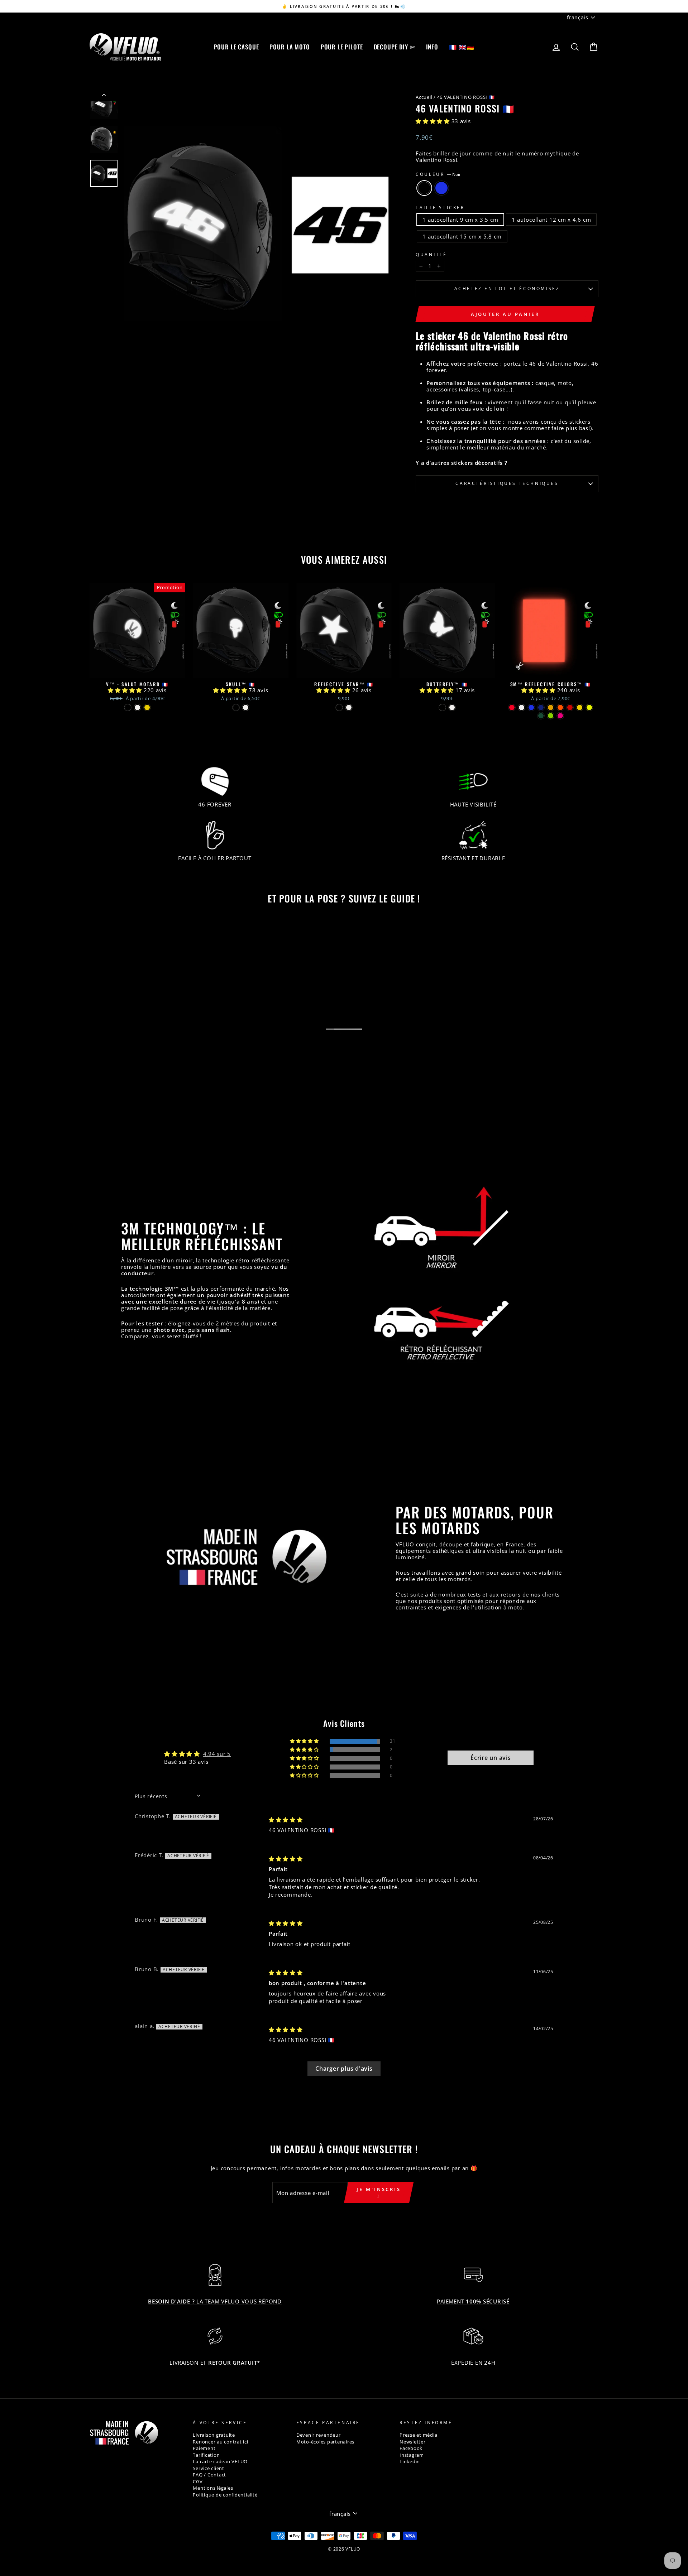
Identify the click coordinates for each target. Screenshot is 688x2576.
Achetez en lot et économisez (507, 288)
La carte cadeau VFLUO (220, 2462)
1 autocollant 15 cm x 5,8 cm (462, 236)
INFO (432, 47)
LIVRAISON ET (215, 2363)
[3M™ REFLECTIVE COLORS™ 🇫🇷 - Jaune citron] (580, 707)
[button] (434, 121)
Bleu (441, 188)
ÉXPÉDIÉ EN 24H (473, 2363)
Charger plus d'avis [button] (344, 2069)
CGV (198, 2482)
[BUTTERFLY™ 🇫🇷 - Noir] (442, 707)
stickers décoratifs (477, 463)
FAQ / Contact (209, 2475)
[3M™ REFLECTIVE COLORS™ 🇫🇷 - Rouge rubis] (570, 707)
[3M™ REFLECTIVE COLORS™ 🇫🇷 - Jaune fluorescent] (589, 707)
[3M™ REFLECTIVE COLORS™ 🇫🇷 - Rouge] (512, 707)
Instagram (412, 2455)
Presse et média (418, 2435)
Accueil (424, 97)
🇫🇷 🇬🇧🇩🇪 (462, 47)
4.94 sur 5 (217, 1754)
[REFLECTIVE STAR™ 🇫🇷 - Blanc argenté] (349, 707)
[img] (286, 1820)
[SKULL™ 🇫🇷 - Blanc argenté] (246, 707)
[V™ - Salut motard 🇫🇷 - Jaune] (147, 707)
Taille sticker (440, 208)
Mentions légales (213, 2488)
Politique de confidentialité (225, 2495)
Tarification (206, 2455)
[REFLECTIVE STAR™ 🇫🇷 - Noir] (339, 707)
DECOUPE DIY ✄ (395, 47)
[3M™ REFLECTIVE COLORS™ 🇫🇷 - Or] (551, 707)
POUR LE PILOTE (342, 47)
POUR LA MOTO (290, 47)
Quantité (431, 255)
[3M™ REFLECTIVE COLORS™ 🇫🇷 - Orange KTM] (560, 707)
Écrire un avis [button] (491, 1758)
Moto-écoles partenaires (325, 2442)
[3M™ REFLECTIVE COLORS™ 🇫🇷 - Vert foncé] (541, 716)
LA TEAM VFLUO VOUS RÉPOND (215, 2301)
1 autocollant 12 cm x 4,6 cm (551, 220)
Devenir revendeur (319, 2435)
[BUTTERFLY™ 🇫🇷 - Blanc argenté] (452, 707)
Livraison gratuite (214, 2435)
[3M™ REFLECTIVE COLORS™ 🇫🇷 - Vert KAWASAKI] (551, 716)
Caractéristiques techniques (507, 483)
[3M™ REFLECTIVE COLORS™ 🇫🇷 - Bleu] (531, 707)
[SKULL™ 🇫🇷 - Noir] (236, 707)
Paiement (204, 2448)
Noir (424, 188)
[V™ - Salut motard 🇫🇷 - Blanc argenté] (137, 707)
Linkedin (410, 2462)
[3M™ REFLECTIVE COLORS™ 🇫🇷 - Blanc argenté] (522, 707)
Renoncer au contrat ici (220, 2442)
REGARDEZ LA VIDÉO (348, 1036)
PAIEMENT (473, 2301)
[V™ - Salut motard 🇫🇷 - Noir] (128, 707)
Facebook (411, 2448)
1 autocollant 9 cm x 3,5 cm (460, 220)
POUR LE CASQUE (236, 47)
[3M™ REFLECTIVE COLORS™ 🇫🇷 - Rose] (560, 716)
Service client (209, 2468)
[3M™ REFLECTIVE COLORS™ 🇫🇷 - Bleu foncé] (541, 707)
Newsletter (413, 2442)
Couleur (438, 174)
